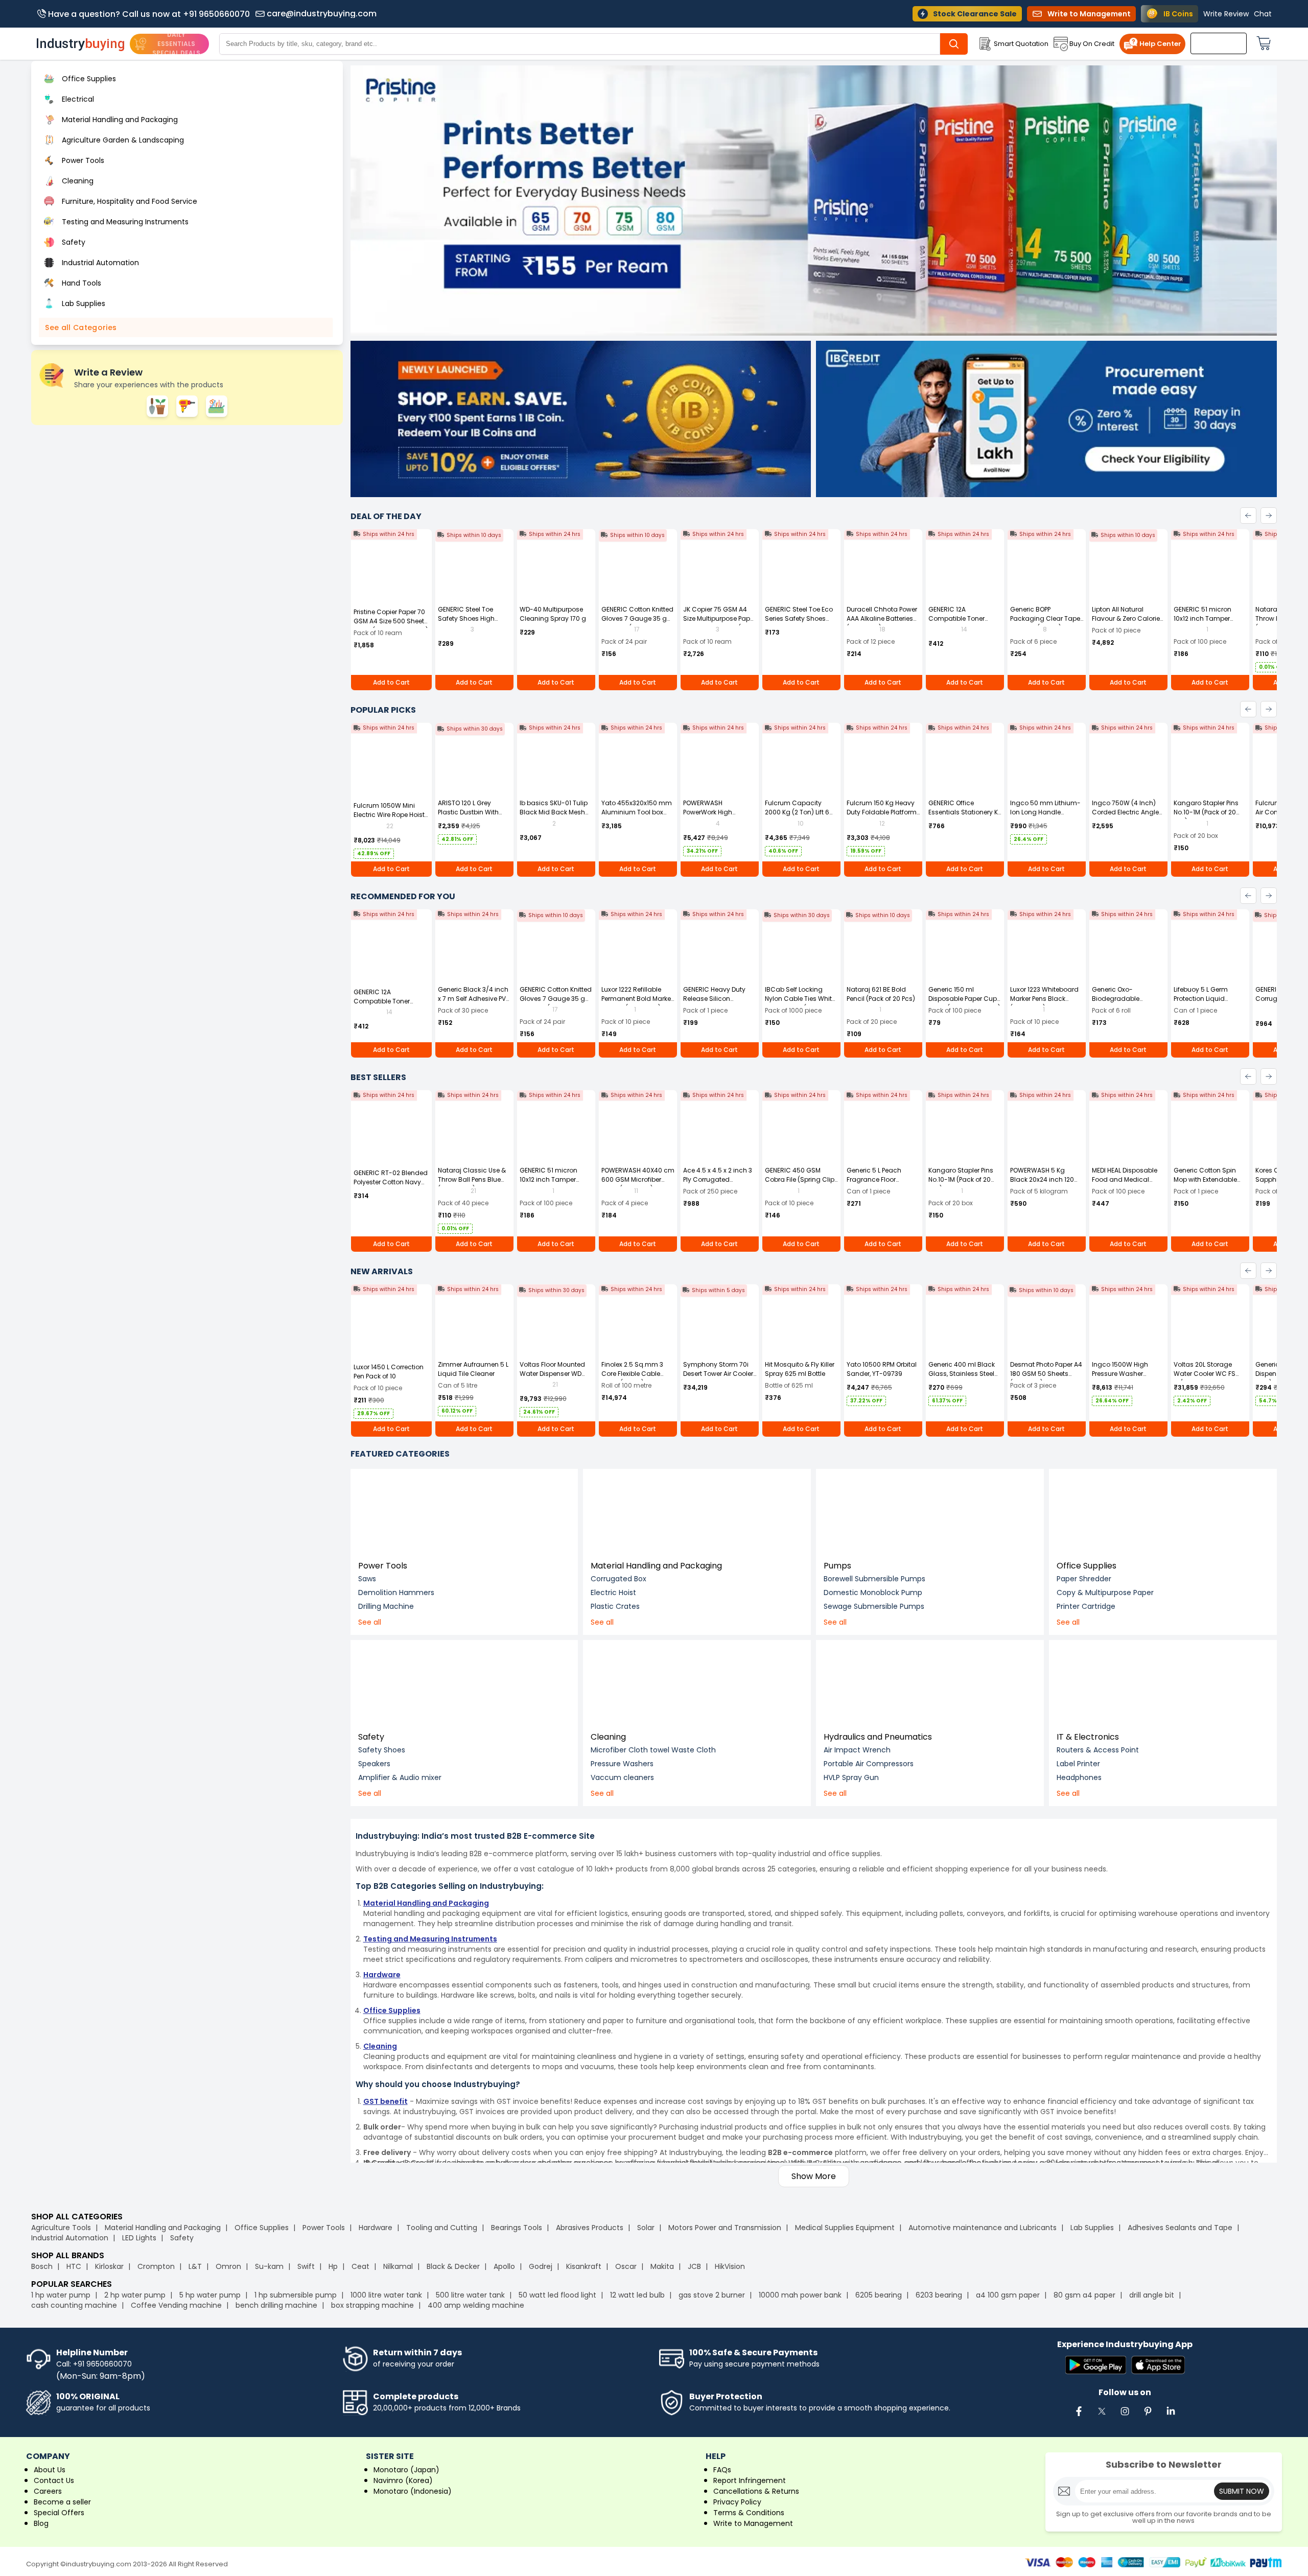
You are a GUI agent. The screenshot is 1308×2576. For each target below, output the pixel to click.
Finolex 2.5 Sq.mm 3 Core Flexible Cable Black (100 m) (632, 1374)
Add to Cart (391, 682)
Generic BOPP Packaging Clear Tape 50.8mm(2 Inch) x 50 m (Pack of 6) (1045, 623)
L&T (195, 2266)
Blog (41, 2523)
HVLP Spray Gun (851, 1777)
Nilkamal (398, 2266)
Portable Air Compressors (869, 1764)
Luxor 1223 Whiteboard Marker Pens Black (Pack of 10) (1044, 999)
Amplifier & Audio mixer (400, 1777)
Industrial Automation (70, 2238)
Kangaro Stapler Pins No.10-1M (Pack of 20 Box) (1206, 812)
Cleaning (608, 1737)
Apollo (504, 2266)
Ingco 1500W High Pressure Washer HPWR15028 (1120, 1374)
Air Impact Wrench (857, 1750)
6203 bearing (939, 2295)
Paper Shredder (1084, 1579)
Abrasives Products (590, 2228)
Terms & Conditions (749, 2513)
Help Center (1160, 44)
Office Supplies (1087, 1566)
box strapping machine (372, 2305)
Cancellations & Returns (756, 2491)
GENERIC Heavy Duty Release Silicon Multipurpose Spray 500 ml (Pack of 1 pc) (715, 1003)
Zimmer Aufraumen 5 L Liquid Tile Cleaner (473, 1369)
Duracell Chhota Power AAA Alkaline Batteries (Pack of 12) (882, 618)
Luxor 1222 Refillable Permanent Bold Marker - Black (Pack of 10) (637, 999)
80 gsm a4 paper (1084, 2295)
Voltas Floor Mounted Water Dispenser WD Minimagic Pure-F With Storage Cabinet (555, 1378)
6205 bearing (879, 2295)
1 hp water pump (61, 2295)
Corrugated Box (618, 1579)
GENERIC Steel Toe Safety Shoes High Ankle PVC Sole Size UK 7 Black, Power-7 (474, 623)
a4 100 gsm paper (1008, 2295)
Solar (647, 2228)
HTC (74, 2266)
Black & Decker (453, 2266)
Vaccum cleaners (622, 1777)
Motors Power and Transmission (725, 2228)
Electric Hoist (613, 1593)
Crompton (156, 2266)
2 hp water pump (135, 2295)
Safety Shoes (382, 1750)
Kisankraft (584, 2266)
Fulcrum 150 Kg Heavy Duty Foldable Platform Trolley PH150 (882, 812)
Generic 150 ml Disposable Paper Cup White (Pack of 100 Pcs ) (964, 999)
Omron (228, 2266)
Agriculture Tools (61, 2228)
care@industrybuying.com (322, 14)
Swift (306, 2266)
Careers (48, 2491)
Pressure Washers (622, 1764)
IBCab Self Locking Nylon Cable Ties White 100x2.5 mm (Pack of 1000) (800, 1003)
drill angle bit (1152, 2295)
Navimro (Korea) (403, 2480)
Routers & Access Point (1098, 1750)
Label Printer (1078, 1764)
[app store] (1158, 2366)
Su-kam (269, 2266)
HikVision (730, 2266)
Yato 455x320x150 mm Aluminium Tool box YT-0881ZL (637, 812)
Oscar (626, 2266)
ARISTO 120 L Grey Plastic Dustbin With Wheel (468, 812)
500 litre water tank (470, 2295)
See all (370, 1622)
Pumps (837, 1566)
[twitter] (1102, 2417)
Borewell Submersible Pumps (874, 1579)
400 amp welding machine (476, 2305)
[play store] (1096, 2366)
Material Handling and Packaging (656, 1566)
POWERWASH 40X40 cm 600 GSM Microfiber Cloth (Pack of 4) (638, 1179)
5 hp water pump (210, 2295)
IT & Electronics (1088, 1737)
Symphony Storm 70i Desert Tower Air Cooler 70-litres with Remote (718, 1374)
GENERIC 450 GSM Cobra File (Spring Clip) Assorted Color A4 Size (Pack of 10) (801, 1184)
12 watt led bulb (637, 2295)
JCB (694, 2266)
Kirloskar (109, 2266)
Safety (371, 1737)
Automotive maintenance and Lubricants (983, 2228)
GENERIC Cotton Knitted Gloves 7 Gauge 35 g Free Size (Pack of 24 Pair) (637, 623)
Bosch (42, 2266)
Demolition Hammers (396, 1593)
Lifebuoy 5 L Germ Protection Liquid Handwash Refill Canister (1201, 1003)
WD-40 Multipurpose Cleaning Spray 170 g (553, 614)
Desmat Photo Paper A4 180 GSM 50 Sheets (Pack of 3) (1046, 1374)
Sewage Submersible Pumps (874, 1606)
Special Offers (59, 2513)
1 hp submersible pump (296, 2295)
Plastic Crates (615, 1606)
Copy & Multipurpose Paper (1105, 1593)
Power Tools (383, 1566)
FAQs (722, 2470)
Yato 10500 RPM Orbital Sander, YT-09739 (882, 1369)
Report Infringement (750, 2480)
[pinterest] (1148, 2417)
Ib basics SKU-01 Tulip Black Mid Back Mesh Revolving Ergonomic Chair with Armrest (554, 817)
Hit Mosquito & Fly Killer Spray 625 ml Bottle (800, 1369)
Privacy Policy (737, 2502)
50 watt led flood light (557, 2295)
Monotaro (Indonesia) (413, 2491)
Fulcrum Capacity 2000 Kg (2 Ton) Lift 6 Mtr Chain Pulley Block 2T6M (799, 817)
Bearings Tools (517, 2228)
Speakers (374, 1764)
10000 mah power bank (800, 2295)
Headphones (1079, 1777)
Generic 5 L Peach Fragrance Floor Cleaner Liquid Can (877, 1179)
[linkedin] (1171, 2417)
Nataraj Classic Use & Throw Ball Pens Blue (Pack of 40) (472, 1179)
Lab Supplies (1092, 2228)
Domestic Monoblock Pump (873, 1593)
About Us (50, 2470)
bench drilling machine (276, 2305)
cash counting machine (74, 2305)
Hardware (376, 2228)
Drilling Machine (386, 1606)
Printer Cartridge (1086, 1606)
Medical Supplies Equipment (845, 2228)
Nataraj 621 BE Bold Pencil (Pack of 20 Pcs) (881, 994)
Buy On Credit (1092, 44)
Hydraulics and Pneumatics (878, 1737)
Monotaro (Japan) (406, 2470)
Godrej (541, 2266)
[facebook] (1079, 2417)
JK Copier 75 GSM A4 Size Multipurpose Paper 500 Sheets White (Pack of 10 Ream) (719, 623)
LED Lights (139, 2238)
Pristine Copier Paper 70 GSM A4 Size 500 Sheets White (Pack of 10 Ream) (391, 621)
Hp (333, 2266)
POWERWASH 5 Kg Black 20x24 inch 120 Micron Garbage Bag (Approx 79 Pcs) (1043, 1184)
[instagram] (1125, 2417)
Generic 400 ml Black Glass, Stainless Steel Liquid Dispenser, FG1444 (962, 1378)
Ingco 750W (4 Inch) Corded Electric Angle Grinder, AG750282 (1125, 812)
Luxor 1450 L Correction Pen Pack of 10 (389, 1372)
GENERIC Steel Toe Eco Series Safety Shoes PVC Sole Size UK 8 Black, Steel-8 (799, 623)
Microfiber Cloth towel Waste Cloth (653, 1750)
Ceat (360, 2266)
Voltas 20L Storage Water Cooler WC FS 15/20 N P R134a (1205, 1374)
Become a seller (62, 2502)
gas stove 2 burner (712, 2295)
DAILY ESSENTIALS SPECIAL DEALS (176, 44)
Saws (367, 1579)
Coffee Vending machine (176, 2305)
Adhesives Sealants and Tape (1180, 2228)
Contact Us (54, 2480)
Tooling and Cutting (442, 2228)
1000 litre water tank (386, 2295)
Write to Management (753, 2523)
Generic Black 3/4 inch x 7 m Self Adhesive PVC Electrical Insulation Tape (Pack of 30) (474, 1003)
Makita (662, 2266)
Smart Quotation (1021, 44)
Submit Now (1242, 2491)
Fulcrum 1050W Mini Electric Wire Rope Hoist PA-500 (389, 815)
